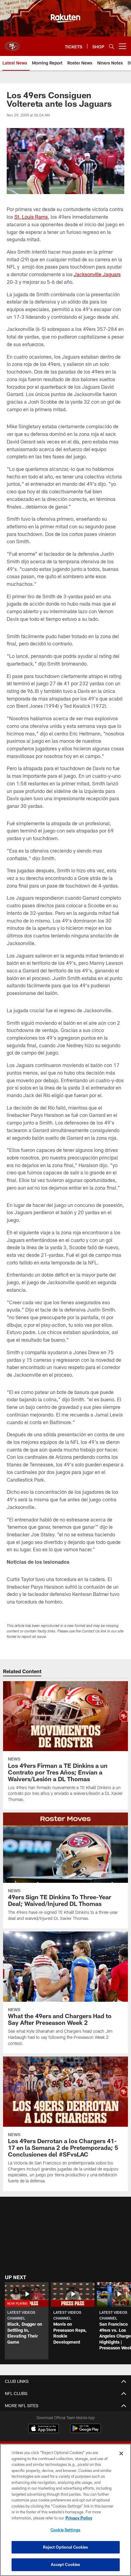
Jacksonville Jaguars (97, 274)
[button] (27, 2321)
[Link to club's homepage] (12, 44)
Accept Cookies (66, 2564)
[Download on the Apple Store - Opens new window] (44, 2429)
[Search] (112, 46)
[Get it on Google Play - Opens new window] (85, 2431)
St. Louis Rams (31, 217)
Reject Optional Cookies (66, 2547)
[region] (65, 2510)
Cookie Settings (65, 2530)
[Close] (121, 2453)
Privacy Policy (79, 2518)
